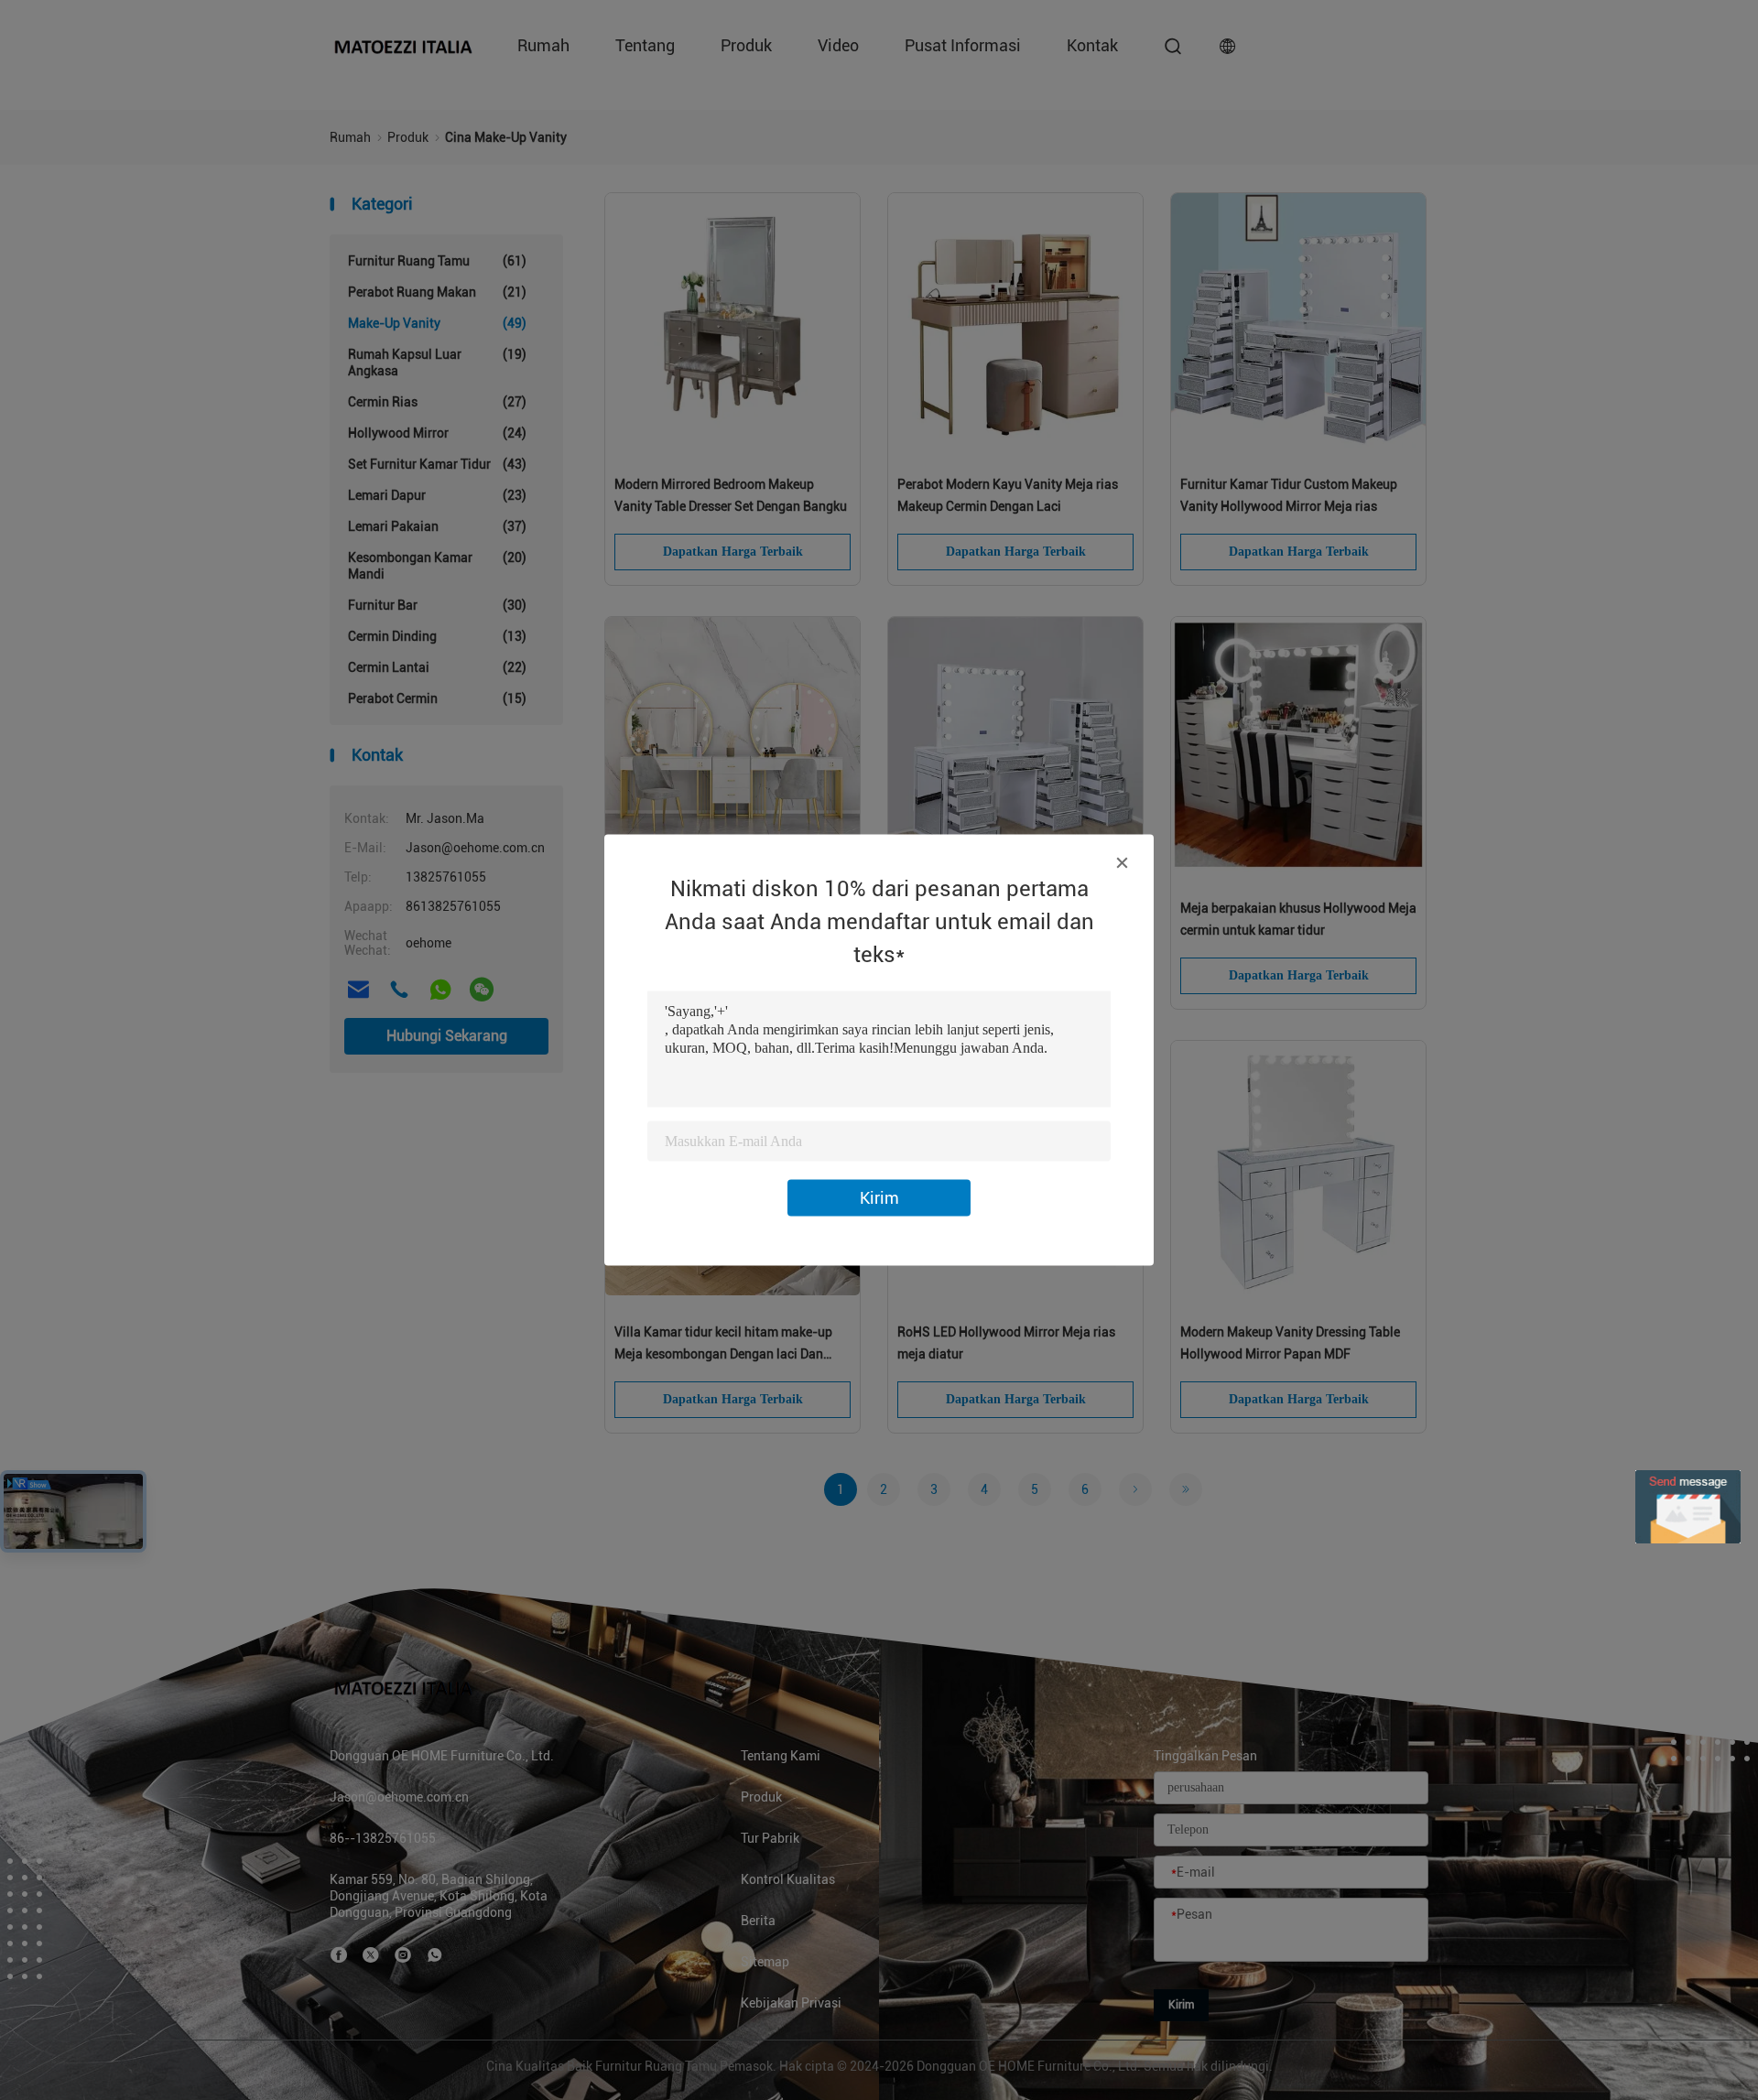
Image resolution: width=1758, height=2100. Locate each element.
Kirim (879, 1198)
